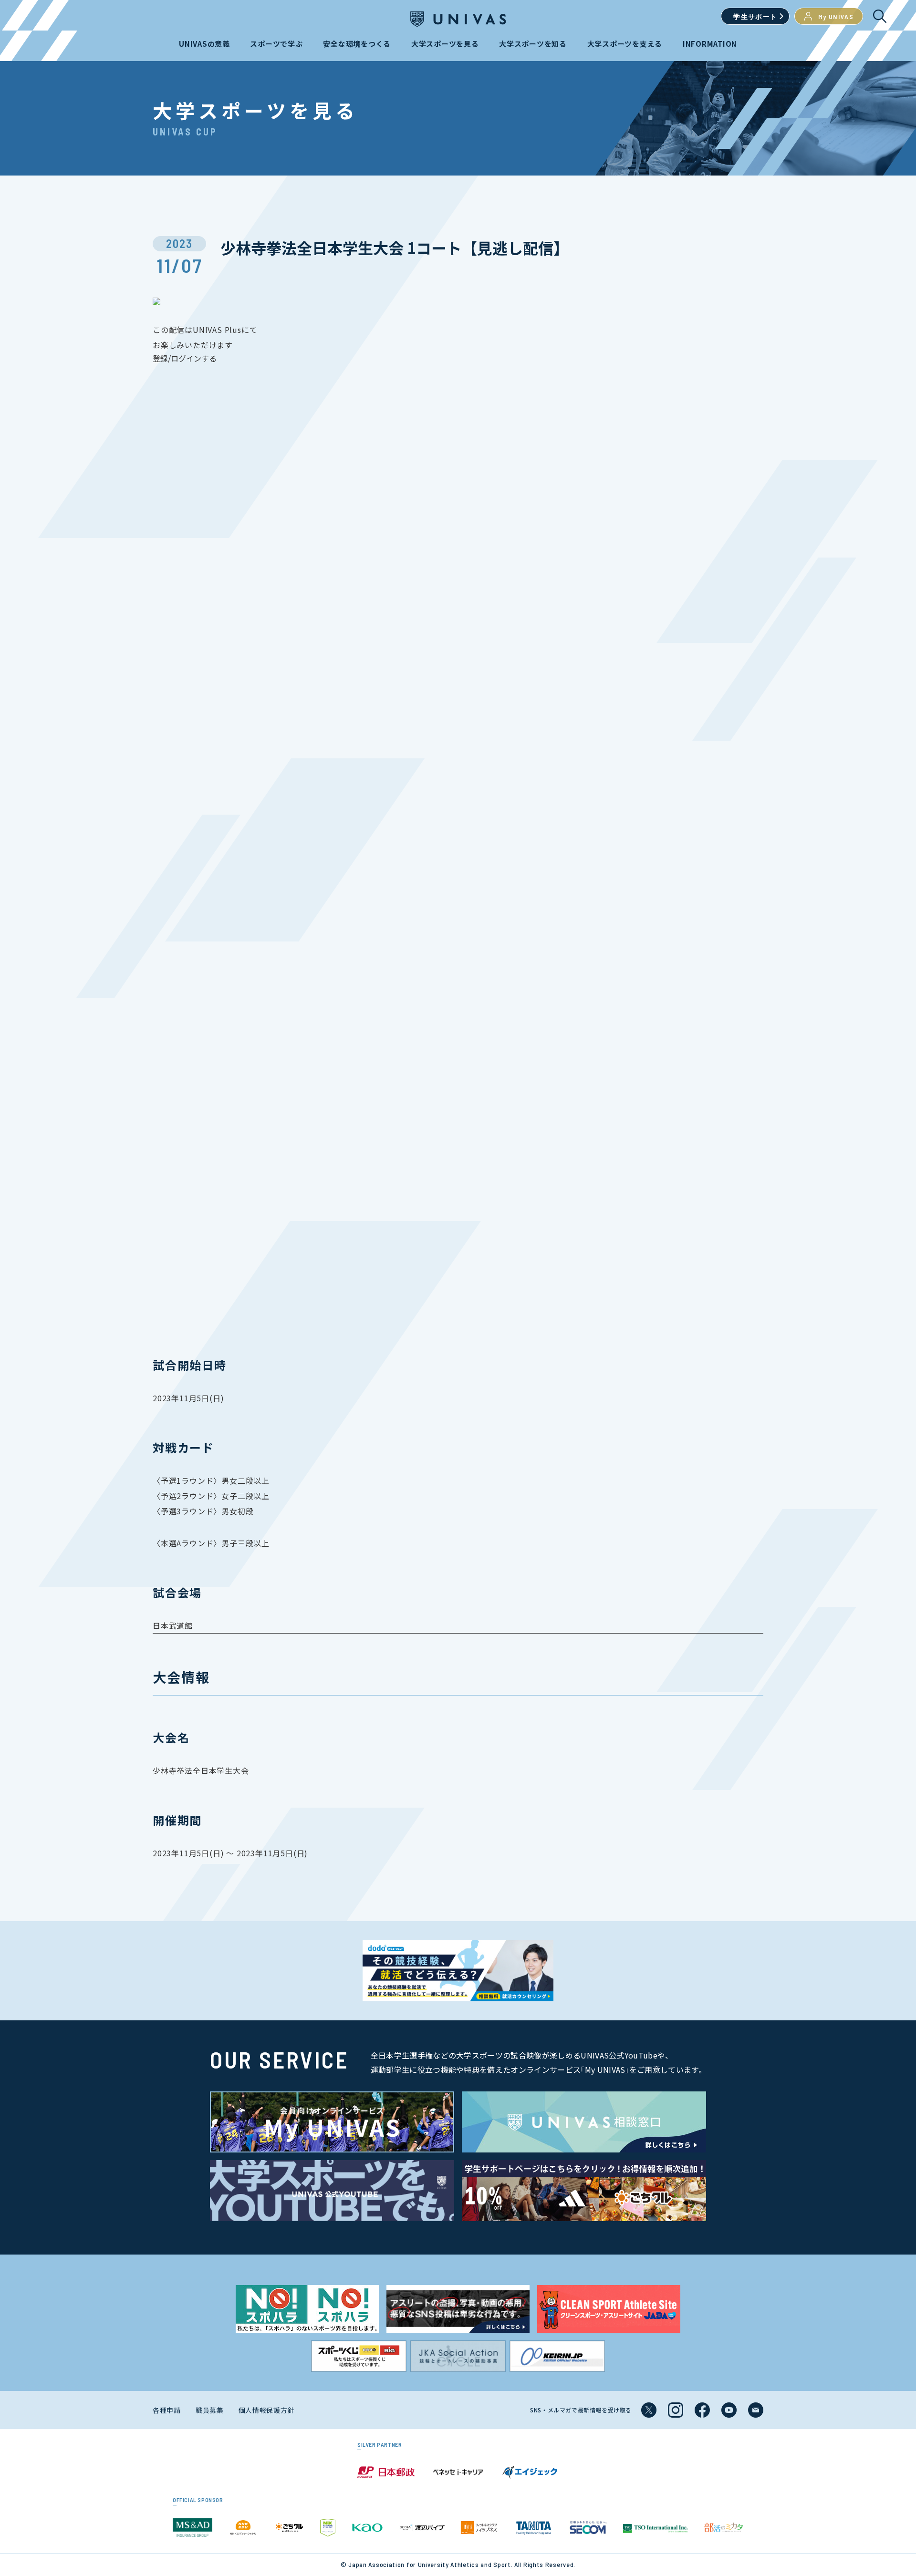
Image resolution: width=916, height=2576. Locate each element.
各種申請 (167, 2410)
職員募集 (210, 2410)
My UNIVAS (836, 16)
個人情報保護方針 (267, 2410)
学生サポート (755, 16)
